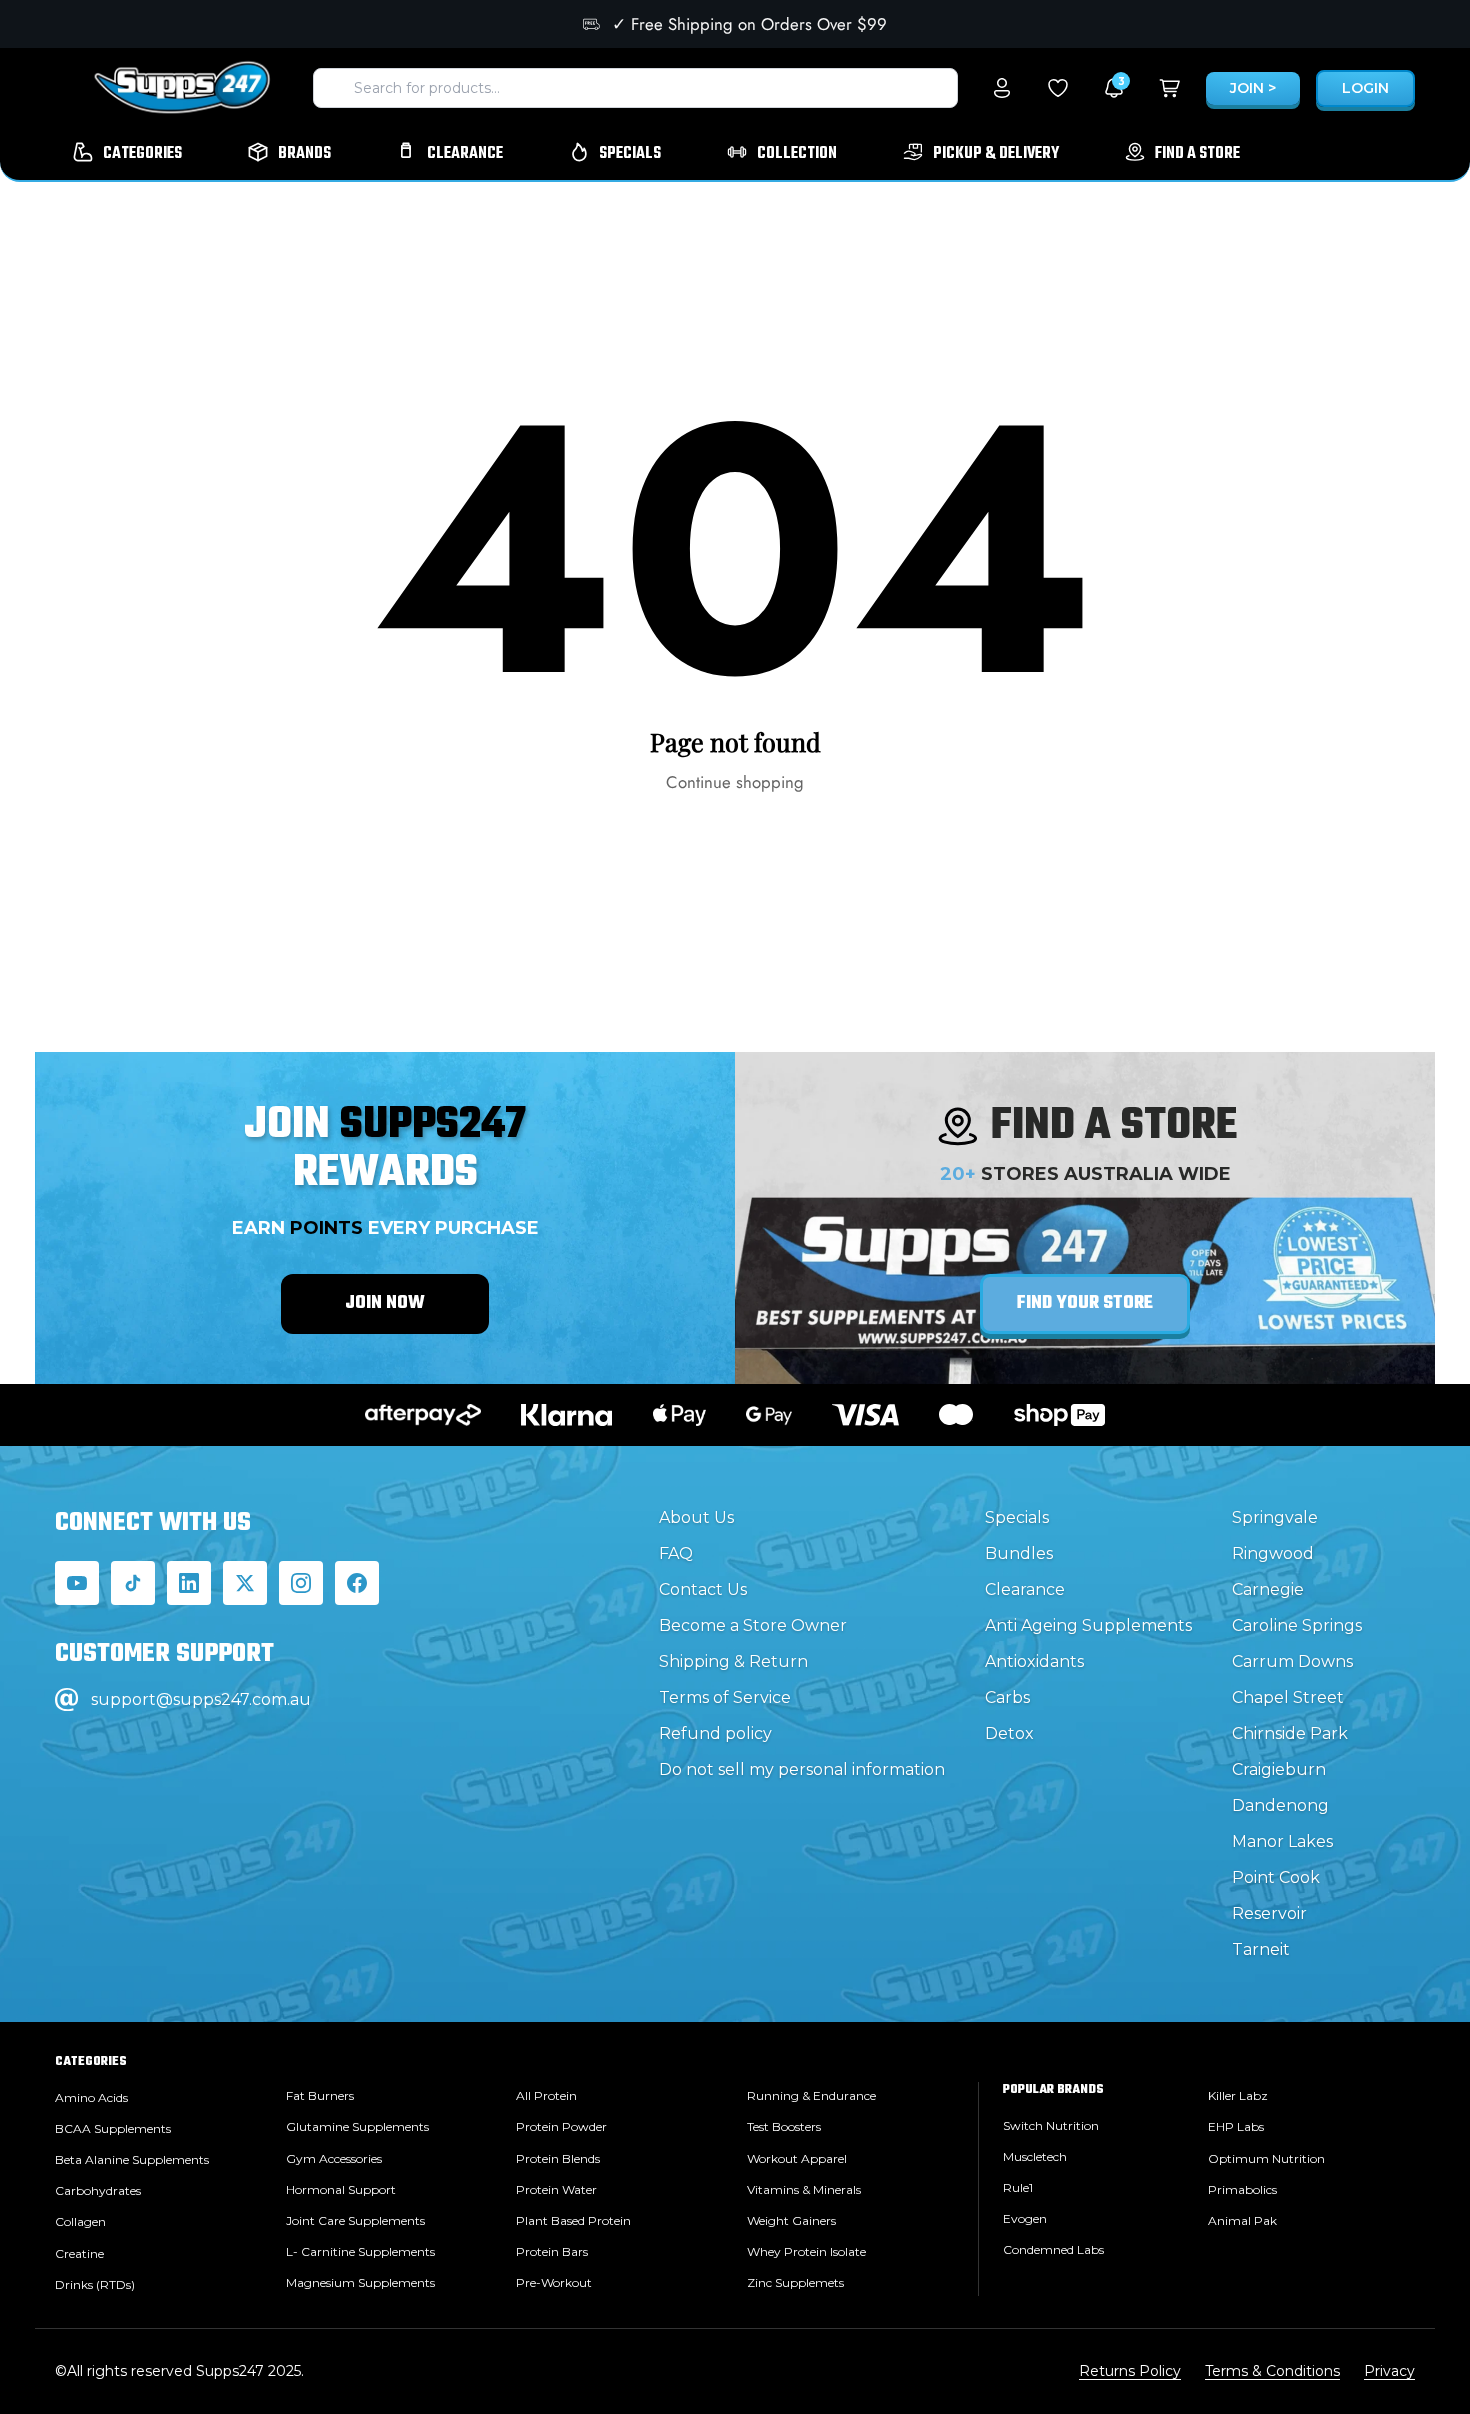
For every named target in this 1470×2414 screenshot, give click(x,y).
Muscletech (1035, 2156)
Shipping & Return (733, 1661)
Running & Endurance (811, 2095)
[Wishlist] (1058, 88)
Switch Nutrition (1051, 2125)
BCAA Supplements (113, 2128)
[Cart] (1170, 88)
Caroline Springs (1297, 1625)
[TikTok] (133, 1583)
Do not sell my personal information (802, 1769)
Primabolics (1242, 2189)
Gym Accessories (334, 2158)
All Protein (546, 2095)
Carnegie (1268, 1589)
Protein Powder (561, 2126)
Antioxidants (1034, 1661)
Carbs (1007, 1697)
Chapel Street (1288, 1697)
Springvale (1275, 1517)
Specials (1017, 1517)
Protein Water (556, 2189)
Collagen (80, 2221)
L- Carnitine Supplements (360, 2251)
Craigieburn (1279, 1769)
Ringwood (1273, 1553)
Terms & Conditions (1272, 2371)
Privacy (1389, 2371)
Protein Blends (558, 2158)
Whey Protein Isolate (806, 2251)
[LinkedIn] (189, 1583)
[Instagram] (301, 1583)
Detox (1009, 1733)
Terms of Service (725, 1697)
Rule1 (1018, 2187)
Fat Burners (320, 2095)
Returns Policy (1130, 2371)
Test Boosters (784, 2126)
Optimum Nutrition (1266, 2158)
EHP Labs (1236, 2126)
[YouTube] (77, 1583)
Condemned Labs (1053, 2249)
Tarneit (1261, 1949)
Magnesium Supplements (360, 2282)
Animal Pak (1242, 2220)
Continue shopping (735, 782)
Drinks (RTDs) (95, 2284)
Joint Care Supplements (355, 2220)
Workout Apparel (797, 2158)
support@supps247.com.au (201, 1699)
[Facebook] (357, 1583)
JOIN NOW (385, 1303)
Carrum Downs (1292, 1661)
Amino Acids (91, 2097)
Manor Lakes (1282, 1841)
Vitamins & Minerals (804, 2189)
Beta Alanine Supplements (132, 2159)
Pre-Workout (554, 2282)
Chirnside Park (1290, 1733)
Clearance (1025, 1589)
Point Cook (1276, 1877)
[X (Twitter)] (245, 1583)
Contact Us (703, 1589)
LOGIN (1365, 88)
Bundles (1019, 1553)
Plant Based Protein (573, 2220)
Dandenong (1280, 1805)
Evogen (1025, 2218)
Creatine (79, 2253)
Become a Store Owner (753, 1625)
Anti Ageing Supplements (1088, 1625)
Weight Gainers (791, 2220)
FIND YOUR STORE (1085, 1303)
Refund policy (715, 1733)
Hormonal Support (341, 2189)
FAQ (676, 1553)
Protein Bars (552, 2251)
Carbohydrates (98, 2190)
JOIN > (1253, 88)
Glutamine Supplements (357, 2126)
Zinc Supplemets (795, 2282)
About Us (696, 1517)
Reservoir (1269, 1913)
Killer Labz (1238, 2095)
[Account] (1002, 88)
